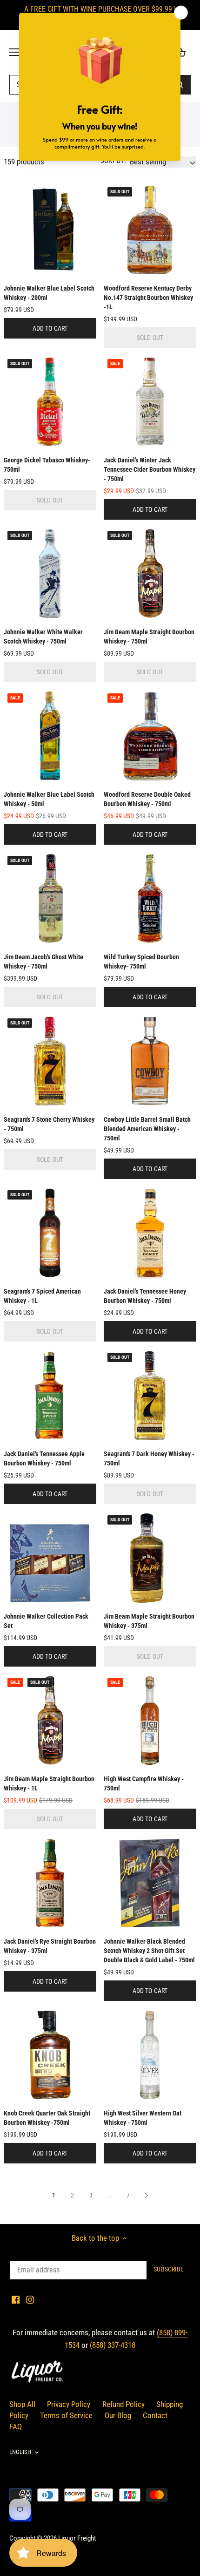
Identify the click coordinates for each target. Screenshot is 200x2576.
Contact (155, 2415)
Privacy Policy (69, 2404)
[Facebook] (16, 2299)
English (20, 2452)
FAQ (16, 2427)
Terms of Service (66, 2415)
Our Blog (118, 2415)
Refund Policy (123, 2404)
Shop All (22, 2404)
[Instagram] (30, 2299)
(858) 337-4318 (113, 2345)
